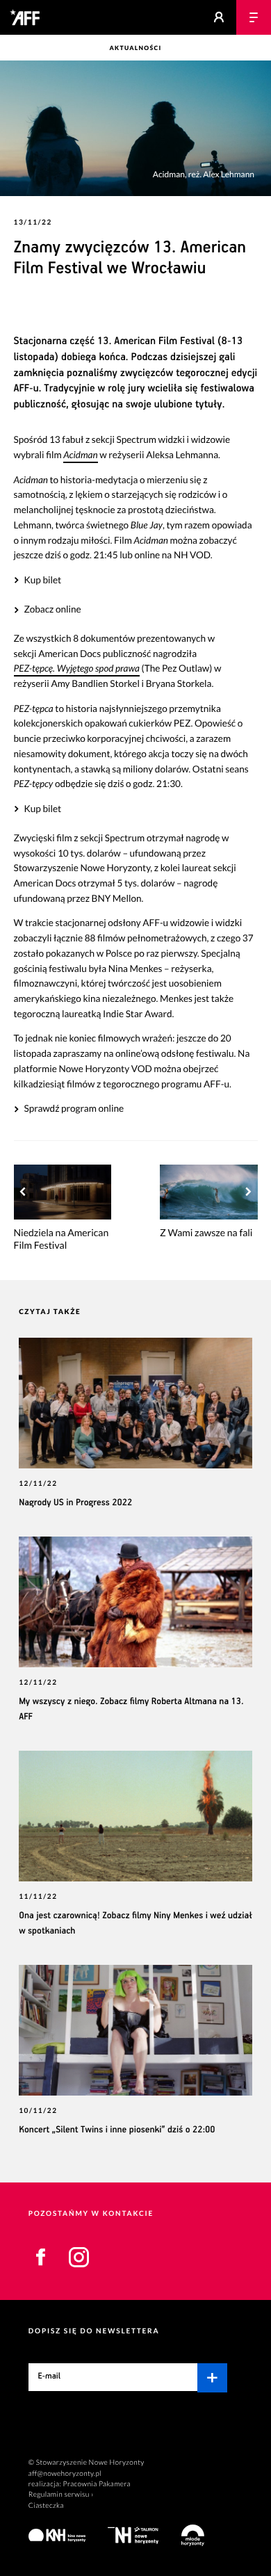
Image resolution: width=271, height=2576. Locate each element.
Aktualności (135, 48)
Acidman (80, 455)
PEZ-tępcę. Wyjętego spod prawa (77, 668)
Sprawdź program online (74, 1108)
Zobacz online (52, 609)
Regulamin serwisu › (61, 2495)
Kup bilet (42, 580)
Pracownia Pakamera (97, 2484)
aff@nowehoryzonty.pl (65, 2474)
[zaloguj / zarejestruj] (219, 17)
